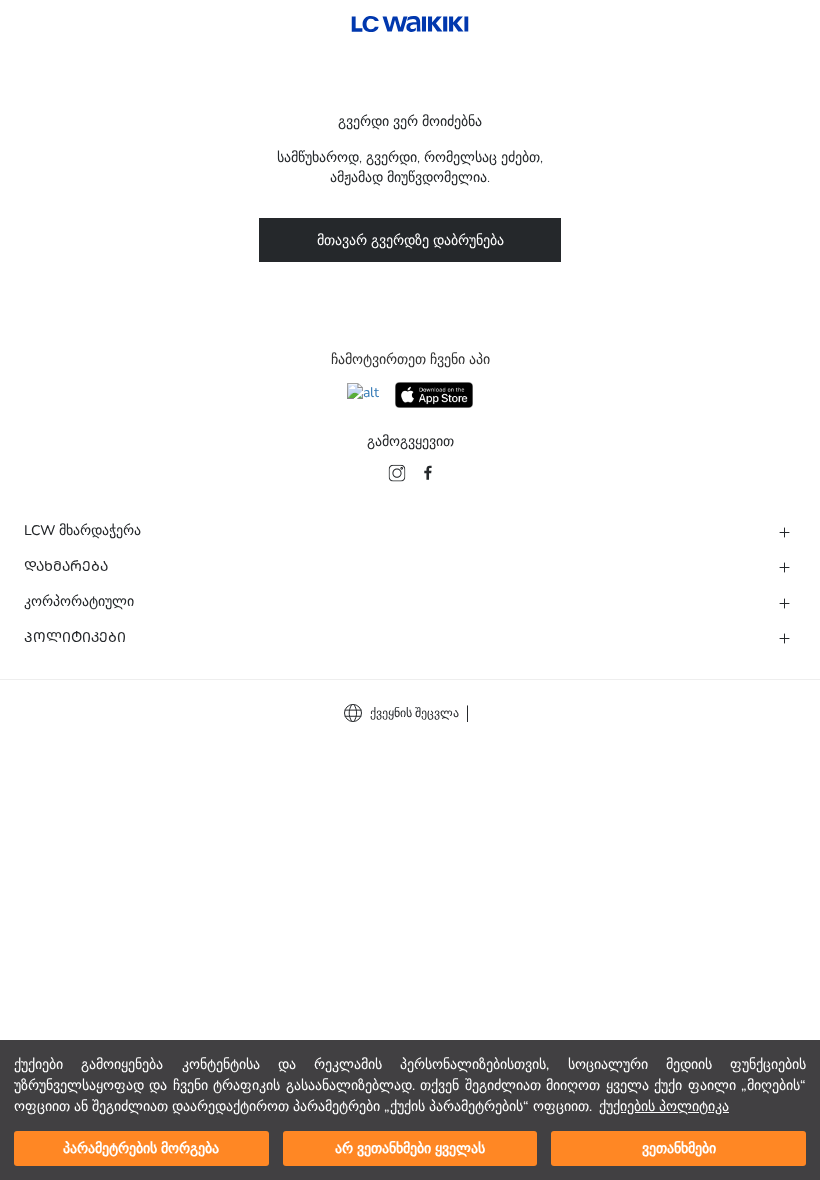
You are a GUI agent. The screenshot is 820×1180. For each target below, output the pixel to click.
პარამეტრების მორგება (141, 1148)
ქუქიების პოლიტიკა (664, 1106)
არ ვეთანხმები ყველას (410, 1148)
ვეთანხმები (679, 1148)
